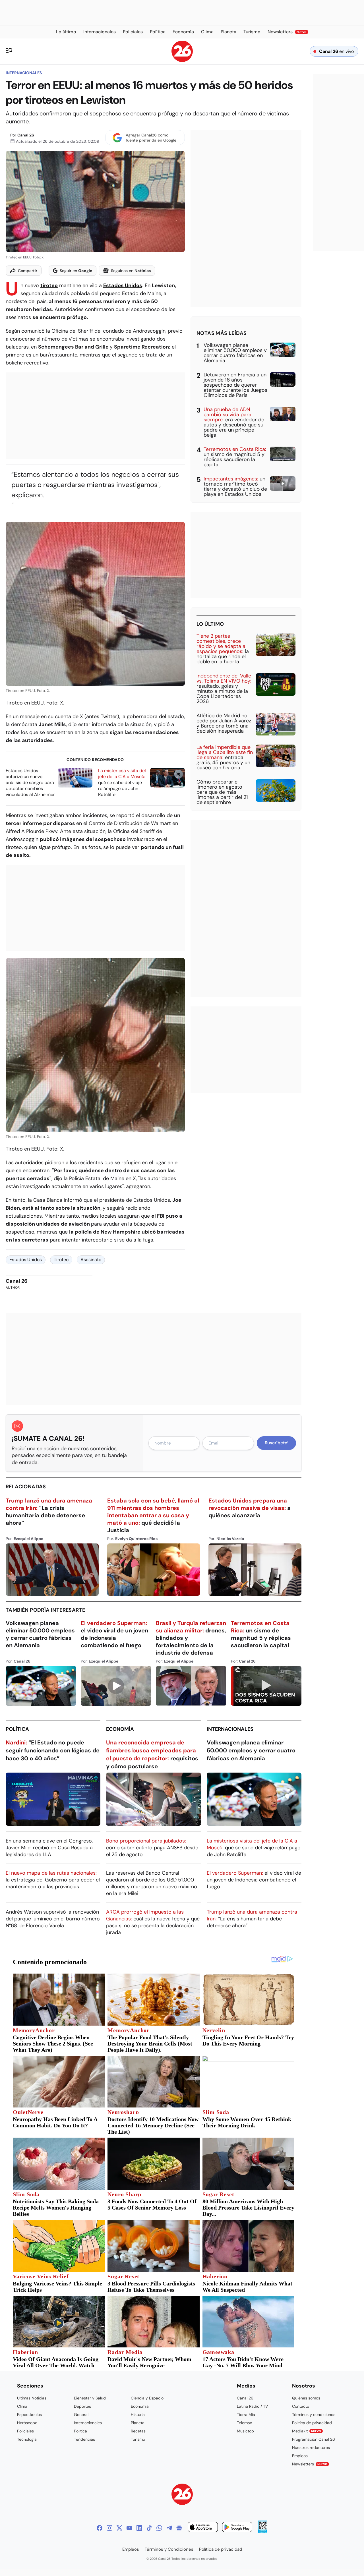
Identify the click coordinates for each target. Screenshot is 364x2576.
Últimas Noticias (32, 2398)
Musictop (245, 2431)
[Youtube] (129, 2528)
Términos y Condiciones (169, 2549)
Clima (22, 2406)
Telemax (244, 2423)
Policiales (25, 2431)
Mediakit (307, 2431)
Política (17, 1729)
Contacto (301, 2406)
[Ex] (119, 2528)
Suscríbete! (277, 1443)
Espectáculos (29, 2415)
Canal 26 (26, 135)
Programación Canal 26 (314, 2439)
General (81, 2415)
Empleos (300, 2456)
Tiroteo (61, 1260)
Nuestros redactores (311, 2447)
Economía (120, 1729)
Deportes (82, 2406)
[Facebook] (100, 2528)
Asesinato (91, 1260)
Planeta (138, 2423)
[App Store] (203, 2528)
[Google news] (179, 2528)
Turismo (138, 2439)
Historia (138, 2415)
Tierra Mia (246, 2415)
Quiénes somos (306, 2398)
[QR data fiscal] (263, 2532)
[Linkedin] (139, 2528)
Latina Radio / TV (252, 2406)
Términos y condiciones (314, 2415)
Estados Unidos (123, 285)
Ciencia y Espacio (147, 2398)
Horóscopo (27, 2423)
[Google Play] (237, 2528)
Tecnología (27, 2439)
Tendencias (84, 2439)
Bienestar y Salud (90, 2398)
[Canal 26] (182, 2495)
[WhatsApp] (159, 2528)
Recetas (138, 2431)
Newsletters (310, 2464)
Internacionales (24, 73)
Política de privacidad (312, 2423)
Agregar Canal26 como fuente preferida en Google (151, 138)
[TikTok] (149, 2528)
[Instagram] (109, 2528)
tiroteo (49, 285)
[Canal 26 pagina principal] (182, 60)
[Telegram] (169, 2528)
